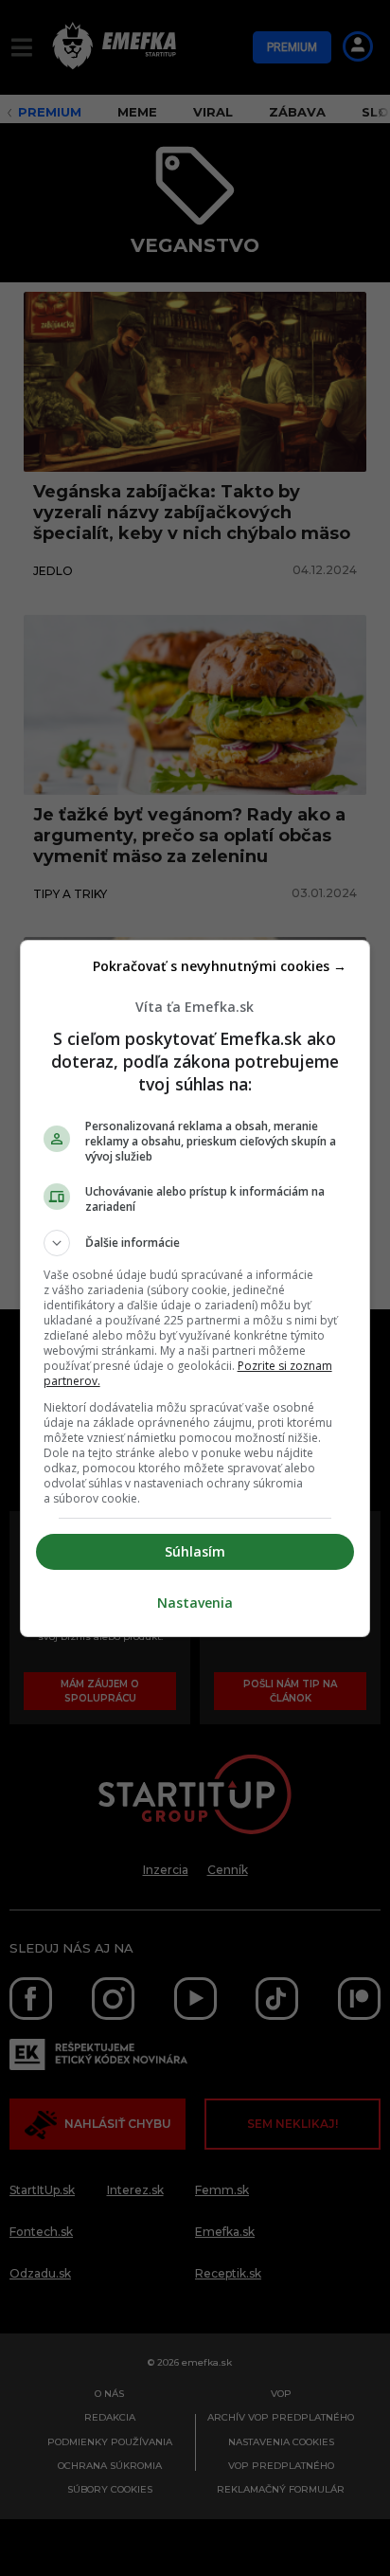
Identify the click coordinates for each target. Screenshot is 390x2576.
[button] (195, 1243)
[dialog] (195, 1288)
